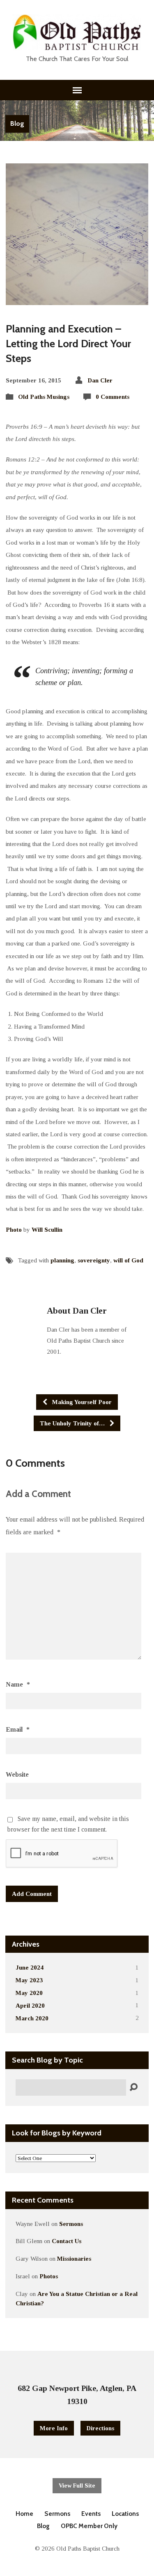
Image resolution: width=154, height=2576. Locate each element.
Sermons (71, 2224)
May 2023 (29, 1980)
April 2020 (30, 2005)
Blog (17, 123)
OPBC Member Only (89, 2526)
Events (91, 2514)
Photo (14, 1229)
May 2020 (29, 1993)
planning (62, 1260)
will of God (128, 1260)
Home (24, 2514)
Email (18, 1729)
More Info (54, 2428)
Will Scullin (47, 1229)
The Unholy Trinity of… (73, 1423)
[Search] (133, 2087)
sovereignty (94, 1260)
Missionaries (74, 2258)
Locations (125, 2514)
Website (17, 1774)
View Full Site (77, 2486)
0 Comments (113, 397)
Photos (49, 2276)
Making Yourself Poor (81, 1402)
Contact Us (67, 2241)
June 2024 (30, 1967)
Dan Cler (100, 380)
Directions (100, 2428)
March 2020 (32, 2018)
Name (18, 1684)
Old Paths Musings (44, 397)
